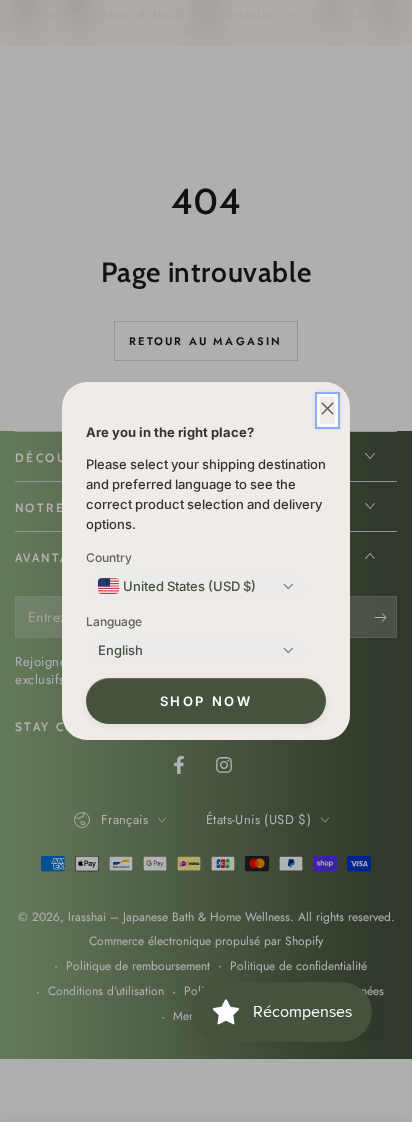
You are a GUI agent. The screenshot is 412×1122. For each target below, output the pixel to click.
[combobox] (177, 586)
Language (114, 621)
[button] (327, 410)
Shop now (206, 701)
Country (109, 557)
